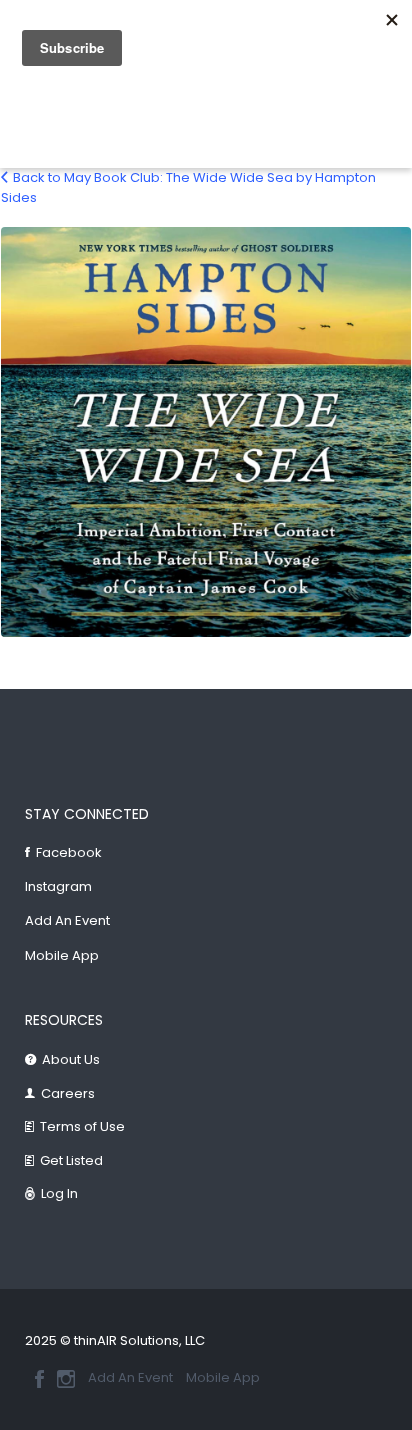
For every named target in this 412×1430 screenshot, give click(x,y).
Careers (68, 1093)
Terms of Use (82, 1126)
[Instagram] (66, 1379)
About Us (71, 1059)
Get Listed (71, 1160)
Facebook (69, 852)
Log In (59, 1193)
